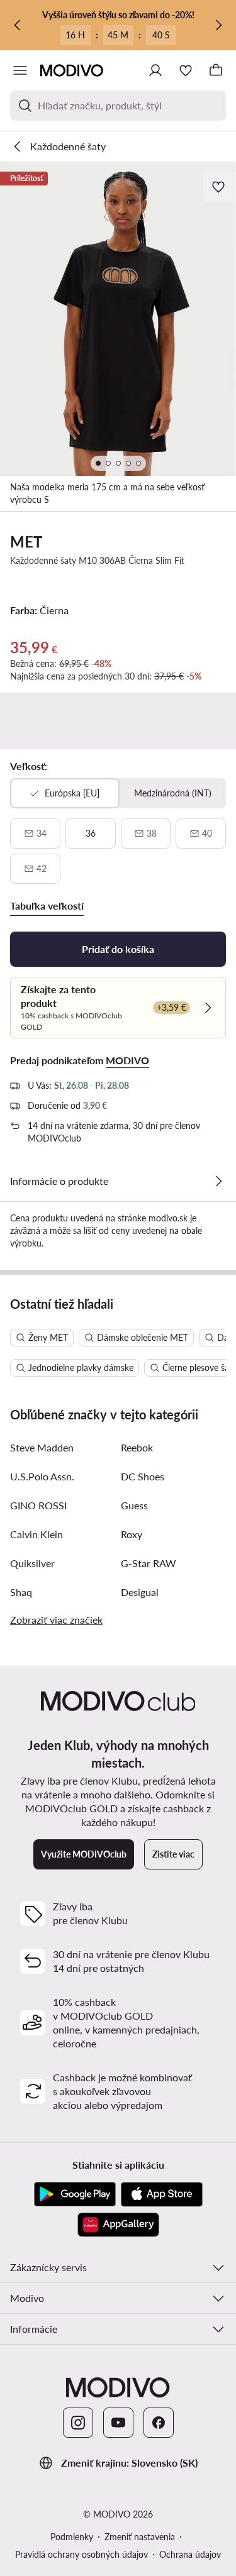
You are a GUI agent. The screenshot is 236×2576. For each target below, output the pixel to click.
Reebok (137, 1447)
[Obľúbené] (186, 70)
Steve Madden (42, 1447)
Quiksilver (32, 1563)
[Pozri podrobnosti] (218, 1181)
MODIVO (127, 1060)
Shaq (21, 1592)
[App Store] (162, 2194)
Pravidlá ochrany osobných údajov (81, 2554)
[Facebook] (159, 2423)
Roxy (132, 1534)
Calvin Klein (37, 1534)
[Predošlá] (18, 25)
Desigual (140, 1592)
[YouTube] (118, 2423)
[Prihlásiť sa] (155, 70)
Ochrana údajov (190, 2554)
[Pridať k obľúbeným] (220, 187)
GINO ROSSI (38, 1505)
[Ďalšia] (218, 25)
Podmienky (72, 2537)
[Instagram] (78, 2423)
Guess (134, 1505)
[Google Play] (75, 2194)
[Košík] (216, 70)
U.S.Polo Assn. (42, 1476)
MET (26, 542)
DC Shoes (143, 1476)
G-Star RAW (149, 1563)
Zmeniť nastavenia (140, 2537)
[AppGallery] (118, 2225)
